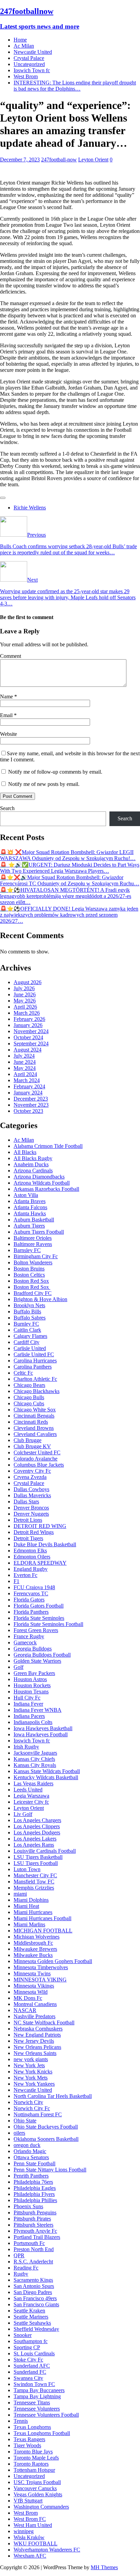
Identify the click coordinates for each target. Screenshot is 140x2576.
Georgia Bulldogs (33, 1649)
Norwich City (28, 2102)
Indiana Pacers (29, 1716)
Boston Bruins (29, 1269)
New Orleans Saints (35, 2053)
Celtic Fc (23, 1373)
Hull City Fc (27, 1698)
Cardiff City (27, 1342)
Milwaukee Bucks (33, 1955)
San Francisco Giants (36, 2304)
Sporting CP (27, 2347)
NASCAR (25, 2010)
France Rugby (29, 1636)
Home (20, 40)
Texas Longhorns (32, 2427)
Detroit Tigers (28, 1538)
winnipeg (24, 2531)
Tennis (21, 2421)
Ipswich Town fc (32, 70)
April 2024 (25, 1074)
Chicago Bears (29, 1385)
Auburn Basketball (34, 1220)
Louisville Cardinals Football (45, 1851)
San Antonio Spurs (34, 2286)
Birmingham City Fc (36, 1256)
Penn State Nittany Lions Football (50, 2170)
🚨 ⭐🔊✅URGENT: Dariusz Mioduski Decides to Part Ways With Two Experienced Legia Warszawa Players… (70, 868)
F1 (16, 1581)
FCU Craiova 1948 (34, 1587)
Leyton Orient (93, 160)
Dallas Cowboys (31, 1489)
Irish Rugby (26, 1747)
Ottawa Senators (31, 2157)
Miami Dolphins (31, 1900)
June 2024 (25, 1062)
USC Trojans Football (37, 2482)
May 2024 (25, 1068)
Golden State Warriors (37, 1661)
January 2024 (28, 1093)
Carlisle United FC (34, 1354)
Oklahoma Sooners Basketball (46, 2139)
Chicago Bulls (29, 1397)
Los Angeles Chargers (37, 1820)
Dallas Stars (26, 1502)
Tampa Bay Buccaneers (39, 2390)
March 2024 (27, 1080)
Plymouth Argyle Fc (35, 2231)
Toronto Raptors (31, 2464)
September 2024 (31, 1044)
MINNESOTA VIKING (40, 1980)
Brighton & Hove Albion (40, 1299)
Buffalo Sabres (30, 1318)
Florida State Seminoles (39, 1618)
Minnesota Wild (31, 1992)
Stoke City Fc (28, 2360)
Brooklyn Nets (29, 1305)
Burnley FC (26, 1324)
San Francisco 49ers (35, 2298)
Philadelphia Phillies (35, 2200)
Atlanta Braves (30, 1201)
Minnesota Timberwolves (41, 1967)
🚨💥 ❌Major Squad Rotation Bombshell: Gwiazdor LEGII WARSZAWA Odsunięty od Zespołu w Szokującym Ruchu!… (68, 855)
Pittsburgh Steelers (33, 2225)
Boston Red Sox (31, 1281)
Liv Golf (23, 1814)
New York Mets (31, 2078)
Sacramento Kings (33, 2280)
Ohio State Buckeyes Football (46, 2127)
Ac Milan (24, 46)
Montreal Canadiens (35, 2004)
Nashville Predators (34, 2016)
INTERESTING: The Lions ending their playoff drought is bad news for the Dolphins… (75, 86)
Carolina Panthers (33, 1367)
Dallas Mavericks (32, 1495)
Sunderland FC (30, 2372)
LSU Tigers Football (36, 1863)
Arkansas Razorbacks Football (46, 1189)
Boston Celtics (29, 1275)
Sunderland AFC (32, 2366)
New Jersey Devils (34, 2041)
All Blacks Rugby (33, 1158)
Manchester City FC (35, 1875)
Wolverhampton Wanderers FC (47, 2550)
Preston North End (34, 2249)
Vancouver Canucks (35, 2488)
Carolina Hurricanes (35, 1361)
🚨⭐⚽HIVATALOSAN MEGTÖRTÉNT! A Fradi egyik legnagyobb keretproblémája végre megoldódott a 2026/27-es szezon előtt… (66, 896)
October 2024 (28, 1037)
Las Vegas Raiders (33, 1783)
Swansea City (28, 2378)
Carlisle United (30, 1348)
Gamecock (25, 1642)
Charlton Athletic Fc (35, 1379)
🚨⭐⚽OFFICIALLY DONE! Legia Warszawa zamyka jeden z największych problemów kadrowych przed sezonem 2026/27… (69, 915)
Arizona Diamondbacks (39, 1177)
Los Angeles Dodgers (37, 1832)
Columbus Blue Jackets (39, 1465)
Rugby (21, 2274)
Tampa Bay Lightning (37, 2396)
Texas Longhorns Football (42, 2433)
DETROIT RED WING (40, 1526)
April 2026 (25, 1007)
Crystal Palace (29, 58)
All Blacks (25, 1152)
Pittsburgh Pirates (32, 2219)
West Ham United (33, 2525)
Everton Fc (25, 1575)
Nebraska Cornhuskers (38, 2029)
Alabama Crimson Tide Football (48, 1146)
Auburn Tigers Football (39, 1232)
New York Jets (29, 2065)
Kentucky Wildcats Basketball (46, 1777)
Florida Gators (29, 1600)
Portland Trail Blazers (37, 2237)
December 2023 (31, 1099)
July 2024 (24, 1056)
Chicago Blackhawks (37, 1391)
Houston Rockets (32, 1685)
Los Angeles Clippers (37, 1826)
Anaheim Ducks (31, 1164)
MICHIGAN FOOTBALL (43, 1931)
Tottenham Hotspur (34, 2470)
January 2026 (28, 1025)
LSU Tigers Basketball (38, 1857)
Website (8, 734)
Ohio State (25, 2121)
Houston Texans (31, 1692)
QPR (19, 2255)
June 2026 (25, 994)
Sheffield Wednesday (36, 2329)
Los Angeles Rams (34, 1845)
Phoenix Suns (28, 2206)
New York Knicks (33, 2072)
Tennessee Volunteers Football (46, 2415)
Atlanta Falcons (30, 1207)
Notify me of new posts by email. (44, 784)
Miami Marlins (29, 1924)
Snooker (23, 2335)
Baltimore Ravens (33, 1244)
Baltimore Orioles (33, 1238)
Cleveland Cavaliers (35, 1434)
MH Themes (104, 2567)
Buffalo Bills (27, 1311)
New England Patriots (37, 2035)
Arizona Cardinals (33, 1171)
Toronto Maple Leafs (36, 2458)
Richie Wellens (30, 508)
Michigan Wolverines (37, 1937)
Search (7, 808)
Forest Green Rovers (36, 1630)
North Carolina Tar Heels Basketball (53, 2096)
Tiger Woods (27, 2445)
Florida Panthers (31, 1612)
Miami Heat (26, 1906)
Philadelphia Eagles (35, 2188)
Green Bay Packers (34, 1673)
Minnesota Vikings (34, 1986)
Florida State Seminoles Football (48, 1624)
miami (20, 1894)
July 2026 (24, 988)
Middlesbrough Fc (33, 1943)
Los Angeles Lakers (35, 1839)
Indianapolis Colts (33, 1722)
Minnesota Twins (32, 1973)
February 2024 (29, 1086)
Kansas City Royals (35, 1765)
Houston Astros (30, 1679)
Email (7, 715)
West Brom (26, 76)
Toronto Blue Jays (33, 2452)
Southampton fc (31, 2341)
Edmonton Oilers (32, 1557)
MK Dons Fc (28, 1998)
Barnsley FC (27, 1250)
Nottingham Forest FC (38, 2114)
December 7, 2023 (20, 160)
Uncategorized (29, 64)
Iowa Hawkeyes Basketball (43, 1728)
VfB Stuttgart (28, 2501)
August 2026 (28, 982)
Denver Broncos (31, 1508)
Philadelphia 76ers (33, 2182)
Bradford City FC (33, 1293)
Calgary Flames (30, 1336)
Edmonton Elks (30, 1551)
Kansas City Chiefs (34, 1759)
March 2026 (27, 1013)
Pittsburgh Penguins (35, 2212)
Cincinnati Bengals (34, 1416)
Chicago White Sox (35, 1410)
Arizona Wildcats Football (42, 1183)
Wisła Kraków (29, 2537)
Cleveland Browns (34, 1428)
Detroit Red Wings (34, 1532)
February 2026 (29, 1019)
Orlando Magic (30, 2151)
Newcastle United (33, 52)
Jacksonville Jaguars (35, 1753)
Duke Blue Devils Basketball (45, 1544)
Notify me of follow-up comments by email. (55, 772)
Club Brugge (28, 1440)
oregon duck (27, 2145)
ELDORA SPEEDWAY (40, 1563)
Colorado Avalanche (36, 1459)
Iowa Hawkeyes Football (41, 1734)
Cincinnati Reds (31, 1422)
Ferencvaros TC (31, 1593)
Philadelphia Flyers (34, 2194)
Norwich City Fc (32, 2108)
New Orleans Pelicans (37, 2047)
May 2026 (25, 1001)
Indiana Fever (28, 1704)
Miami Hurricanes (33, 1912)
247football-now (59, 160)
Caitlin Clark (27, 1330)
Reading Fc (26, 2268)
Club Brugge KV (32, 1446)
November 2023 (31, 1105)
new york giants (31, 2059)
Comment (11, 656)
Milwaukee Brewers (35, 1949)
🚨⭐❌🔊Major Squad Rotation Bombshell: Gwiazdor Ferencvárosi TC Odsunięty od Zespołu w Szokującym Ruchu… (70, 880)
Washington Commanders (41, 2507)
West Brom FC (30, 2519)
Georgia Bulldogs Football (42, 1655)
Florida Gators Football (39, 1606)
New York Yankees (34, 2084)
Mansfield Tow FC (34, 1882)
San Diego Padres (33, 2292)
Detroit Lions (28, 1520)
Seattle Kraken (29, 2311)
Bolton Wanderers (33, 1262)
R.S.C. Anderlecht (33, 2262)
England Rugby (31, 1569)
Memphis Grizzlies (34, 1888)
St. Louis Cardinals (34, 2353)
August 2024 (28, 1050)
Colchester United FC (37, 1452)
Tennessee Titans (32, 2403)
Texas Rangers (29, 2439)
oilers (19, 2133)
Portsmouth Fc (29, 2243)
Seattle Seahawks (32, 2323)
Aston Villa (26, 1195)
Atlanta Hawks (30, 1213)
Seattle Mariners (31, 2317)
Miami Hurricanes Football (42, 1918)
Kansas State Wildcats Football (47, 1771)
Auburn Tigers (29, 1226)
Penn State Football (34, 2163)
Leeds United (28, 1790)
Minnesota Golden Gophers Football (53, 1961)
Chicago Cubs (29, 1403)
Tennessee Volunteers (37, 2409)
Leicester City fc (31, 1802)
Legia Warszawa (31, 1796)
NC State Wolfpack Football (44, 2022)
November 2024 (31, 1031)
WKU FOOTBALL (36, 2543)
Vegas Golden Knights (38, 2494)
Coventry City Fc (32, 1471)
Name (7, 697)
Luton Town (27, 1869)
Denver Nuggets (31, 1514)
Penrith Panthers (31, 2176)
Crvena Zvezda (30, 1477)
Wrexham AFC (30, 2556)
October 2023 (28, 1111)
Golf (19, 1667)
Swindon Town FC (34, 2384)
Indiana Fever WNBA (38, 1710)
